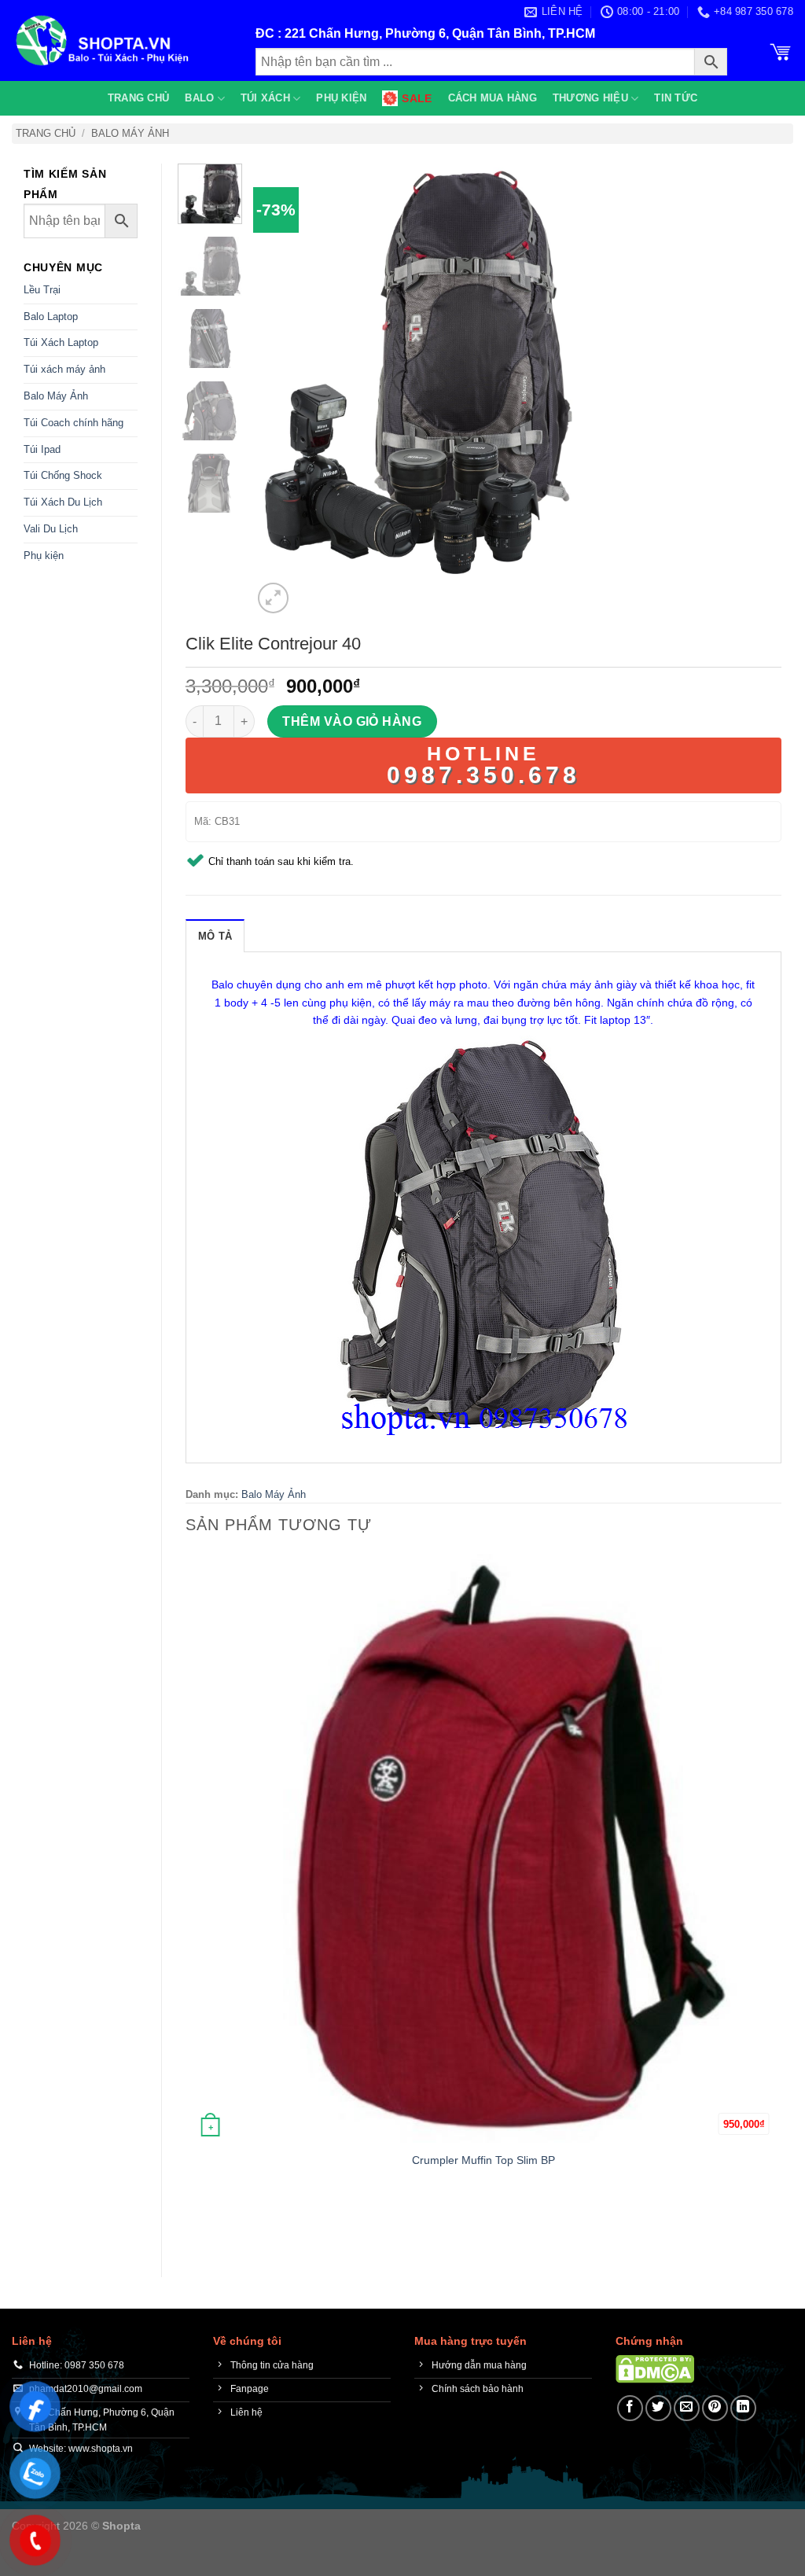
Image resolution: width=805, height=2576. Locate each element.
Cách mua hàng (493, 98)
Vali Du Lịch (51, 529)
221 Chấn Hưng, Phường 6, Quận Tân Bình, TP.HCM (440, 33)
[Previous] (193, 2226)
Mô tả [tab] (215, 936)
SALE (417, 98)
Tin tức (676, 98)
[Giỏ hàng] (781, 50)
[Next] (311, 589)
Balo (199, 98)
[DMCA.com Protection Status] (655, 2368)
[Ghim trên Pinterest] (715, 2408)
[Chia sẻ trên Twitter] (658, 2408)
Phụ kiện (341, 98)
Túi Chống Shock (63, 475)
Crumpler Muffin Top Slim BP (483, 2160)
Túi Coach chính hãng (74, 423)
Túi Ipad (42, 449)
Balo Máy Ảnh (130, 133)
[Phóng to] (273, 598)
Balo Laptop (51, 316)
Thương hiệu (590, 98)
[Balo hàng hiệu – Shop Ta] (122, 40)
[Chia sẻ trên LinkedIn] (743, 2408)
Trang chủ (138, 98)
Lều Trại (42, 290)
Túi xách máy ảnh (64, 369)
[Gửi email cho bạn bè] (687, 2408)
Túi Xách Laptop (61, 342)
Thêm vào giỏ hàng (352, 721)
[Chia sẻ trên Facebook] (630, 2408)
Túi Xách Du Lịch (63, 502)
